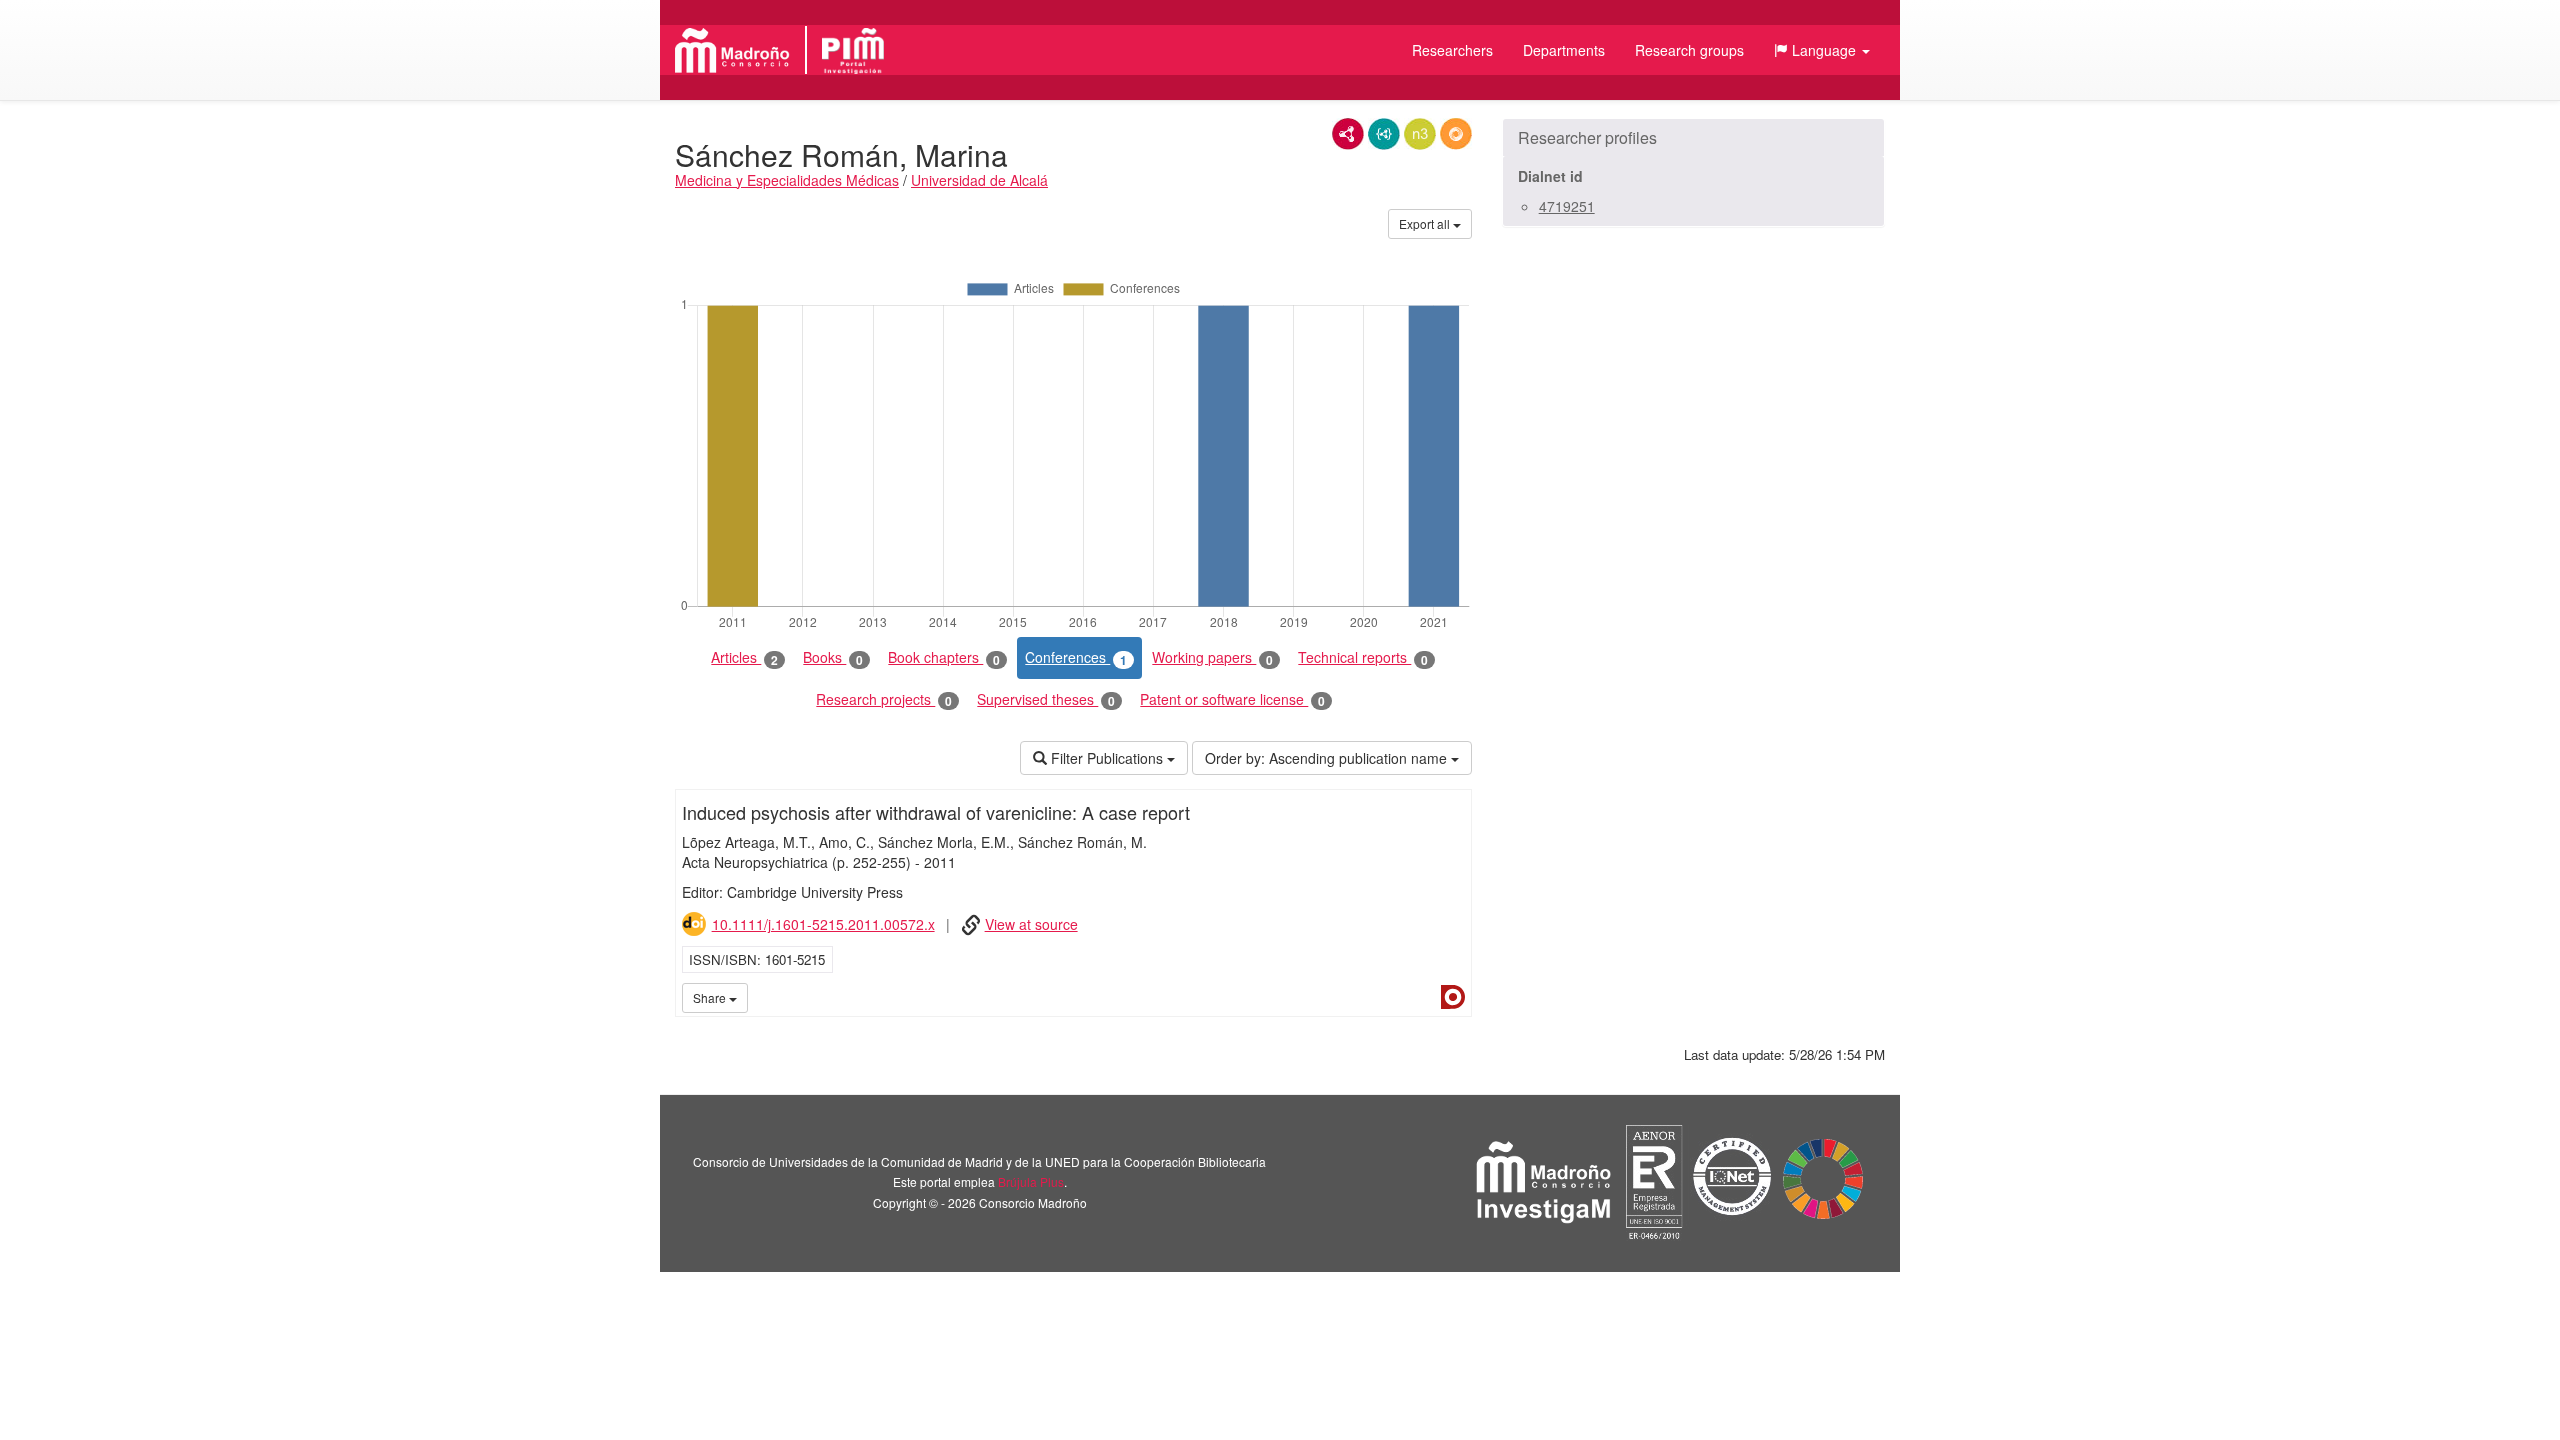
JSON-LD (1384, 134)
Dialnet (1453, 997)
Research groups (1689, 50)
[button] (1822, 50)
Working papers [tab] (1212, 657)
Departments (1564, 50)
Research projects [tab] (884, 699)
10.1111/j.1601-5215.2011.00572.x (823, 924)
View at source (1031, 924)
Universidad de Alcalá (979, 180)
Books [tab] (833, 657)
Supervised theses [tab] (1046, 699)
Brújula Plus (1031, 1181)
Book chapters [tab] (944, 657)
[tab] (1693, 138)
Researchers (1452, 50)
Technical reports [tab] (1363, 657)
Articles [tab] (744, 657)
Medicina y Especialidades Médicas (787, 180)
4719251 (1567, 206)
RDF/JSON (1456, 134)
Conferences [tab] (1076, 657)
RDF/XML (1348, 134)
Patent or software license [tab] (1232, 699)
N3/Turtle (1420, 134)
